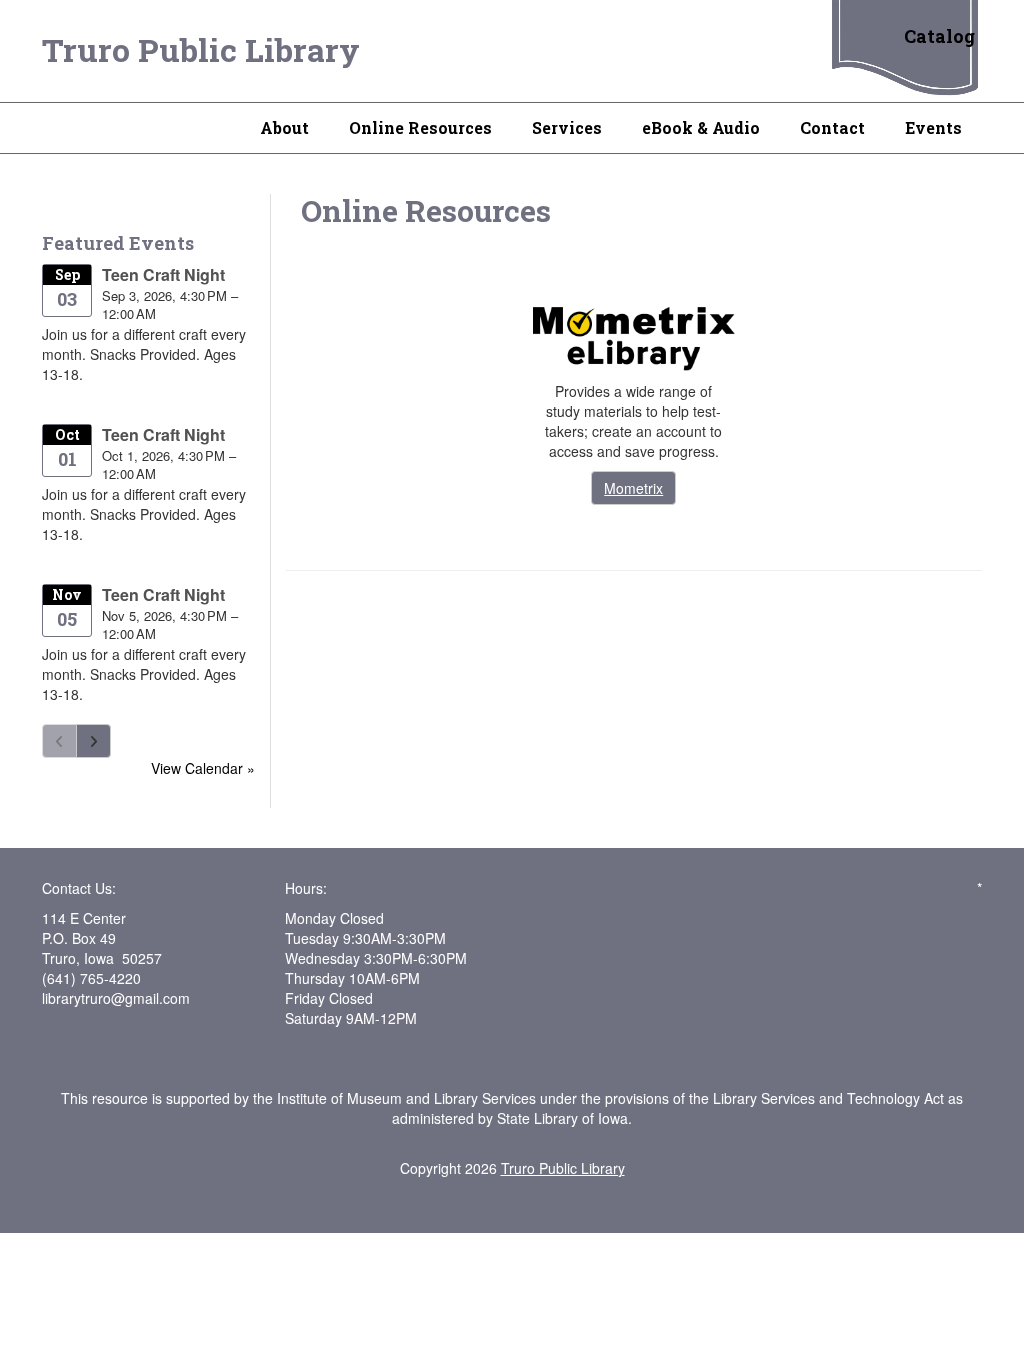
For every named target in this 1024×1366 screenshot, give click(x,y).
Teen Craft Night (163, 274)
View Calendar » (203, 768)
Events (933, 127)
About (284, 127)
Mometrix (633, 488)
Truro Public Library (201, 49)
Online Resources (420, 127)
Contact (832, 127)
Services (567, 127)
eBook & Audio (701, 127)
